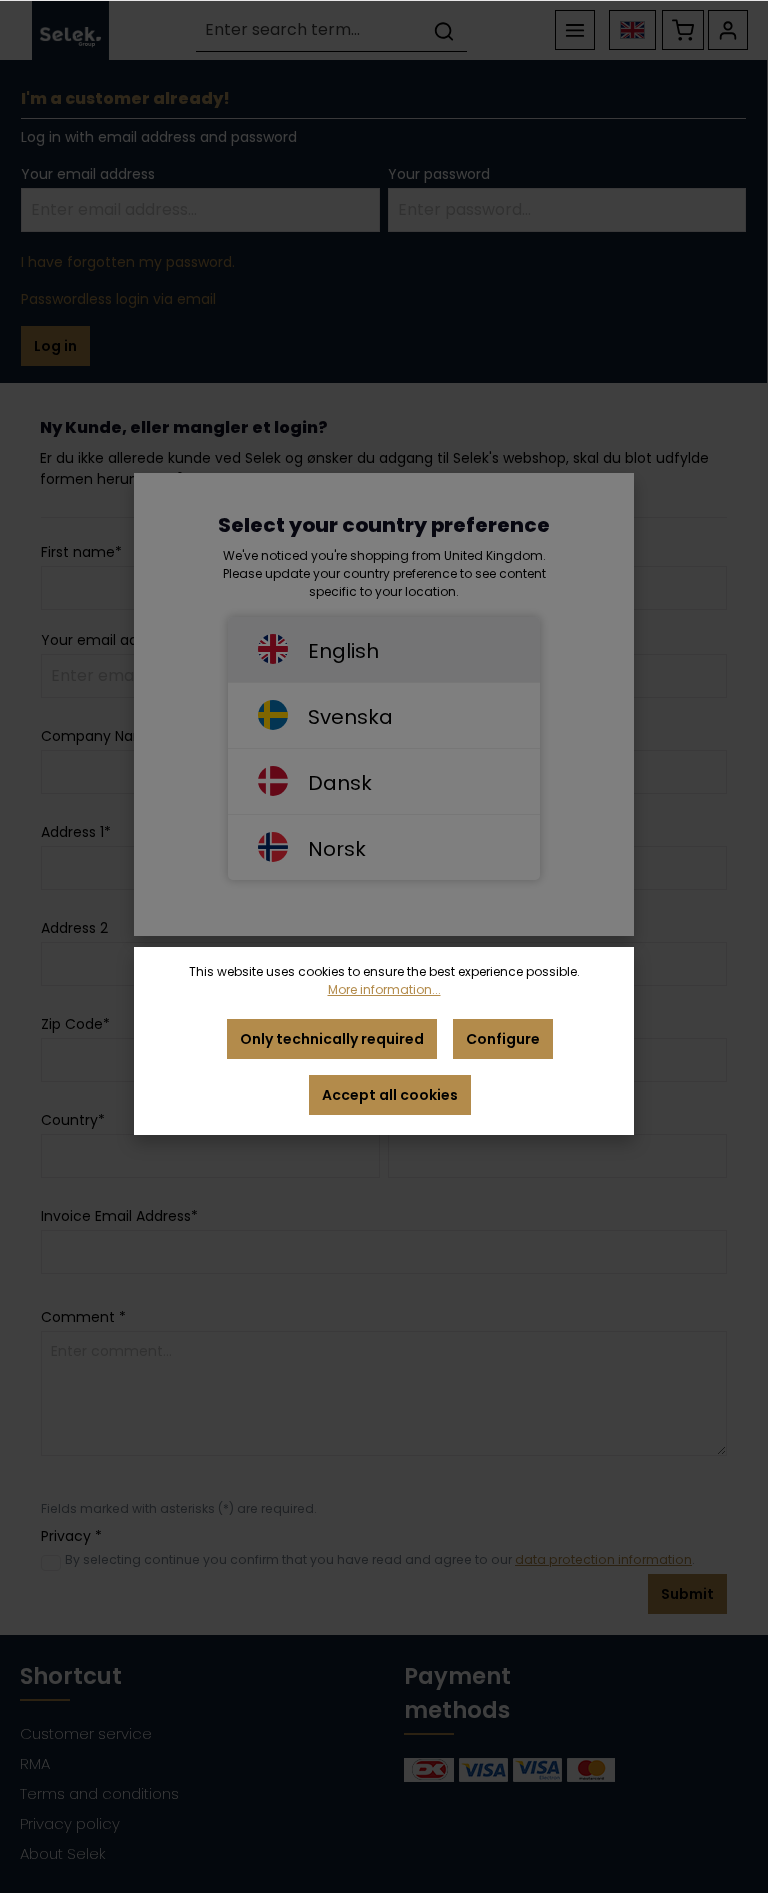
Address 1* (76, 832)
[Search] (444, 30)
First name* (81, 552)
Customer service (86, 1733)
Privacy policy (70, 1823)
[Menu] (575, 30)
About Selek (63, 1853)
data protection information (603, 1559)
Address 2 (74, 928)
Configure (503, 1039)
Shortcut (71, 1676)
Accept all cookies (390, 1095)
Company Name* (102, 736)
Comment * (83, 1317)
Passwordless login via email (118, 299)
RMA (35, 1763)
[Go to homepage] (70, 30)
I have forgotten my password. (128, 262)
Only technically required (332, 1039)
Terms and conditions (99, 1793)
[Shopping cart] (683, 30)
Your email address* (111, 640)
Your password (439, 174)
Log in (55, 346)
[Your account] (728, 30)
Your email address (88, 174)
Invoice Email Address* (119, 1216)
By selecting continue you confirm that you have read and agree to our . (380, 1559)
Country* (73, 1120)
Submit (687, 1594)
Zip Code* (75, 1024)
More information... (384, 989)
